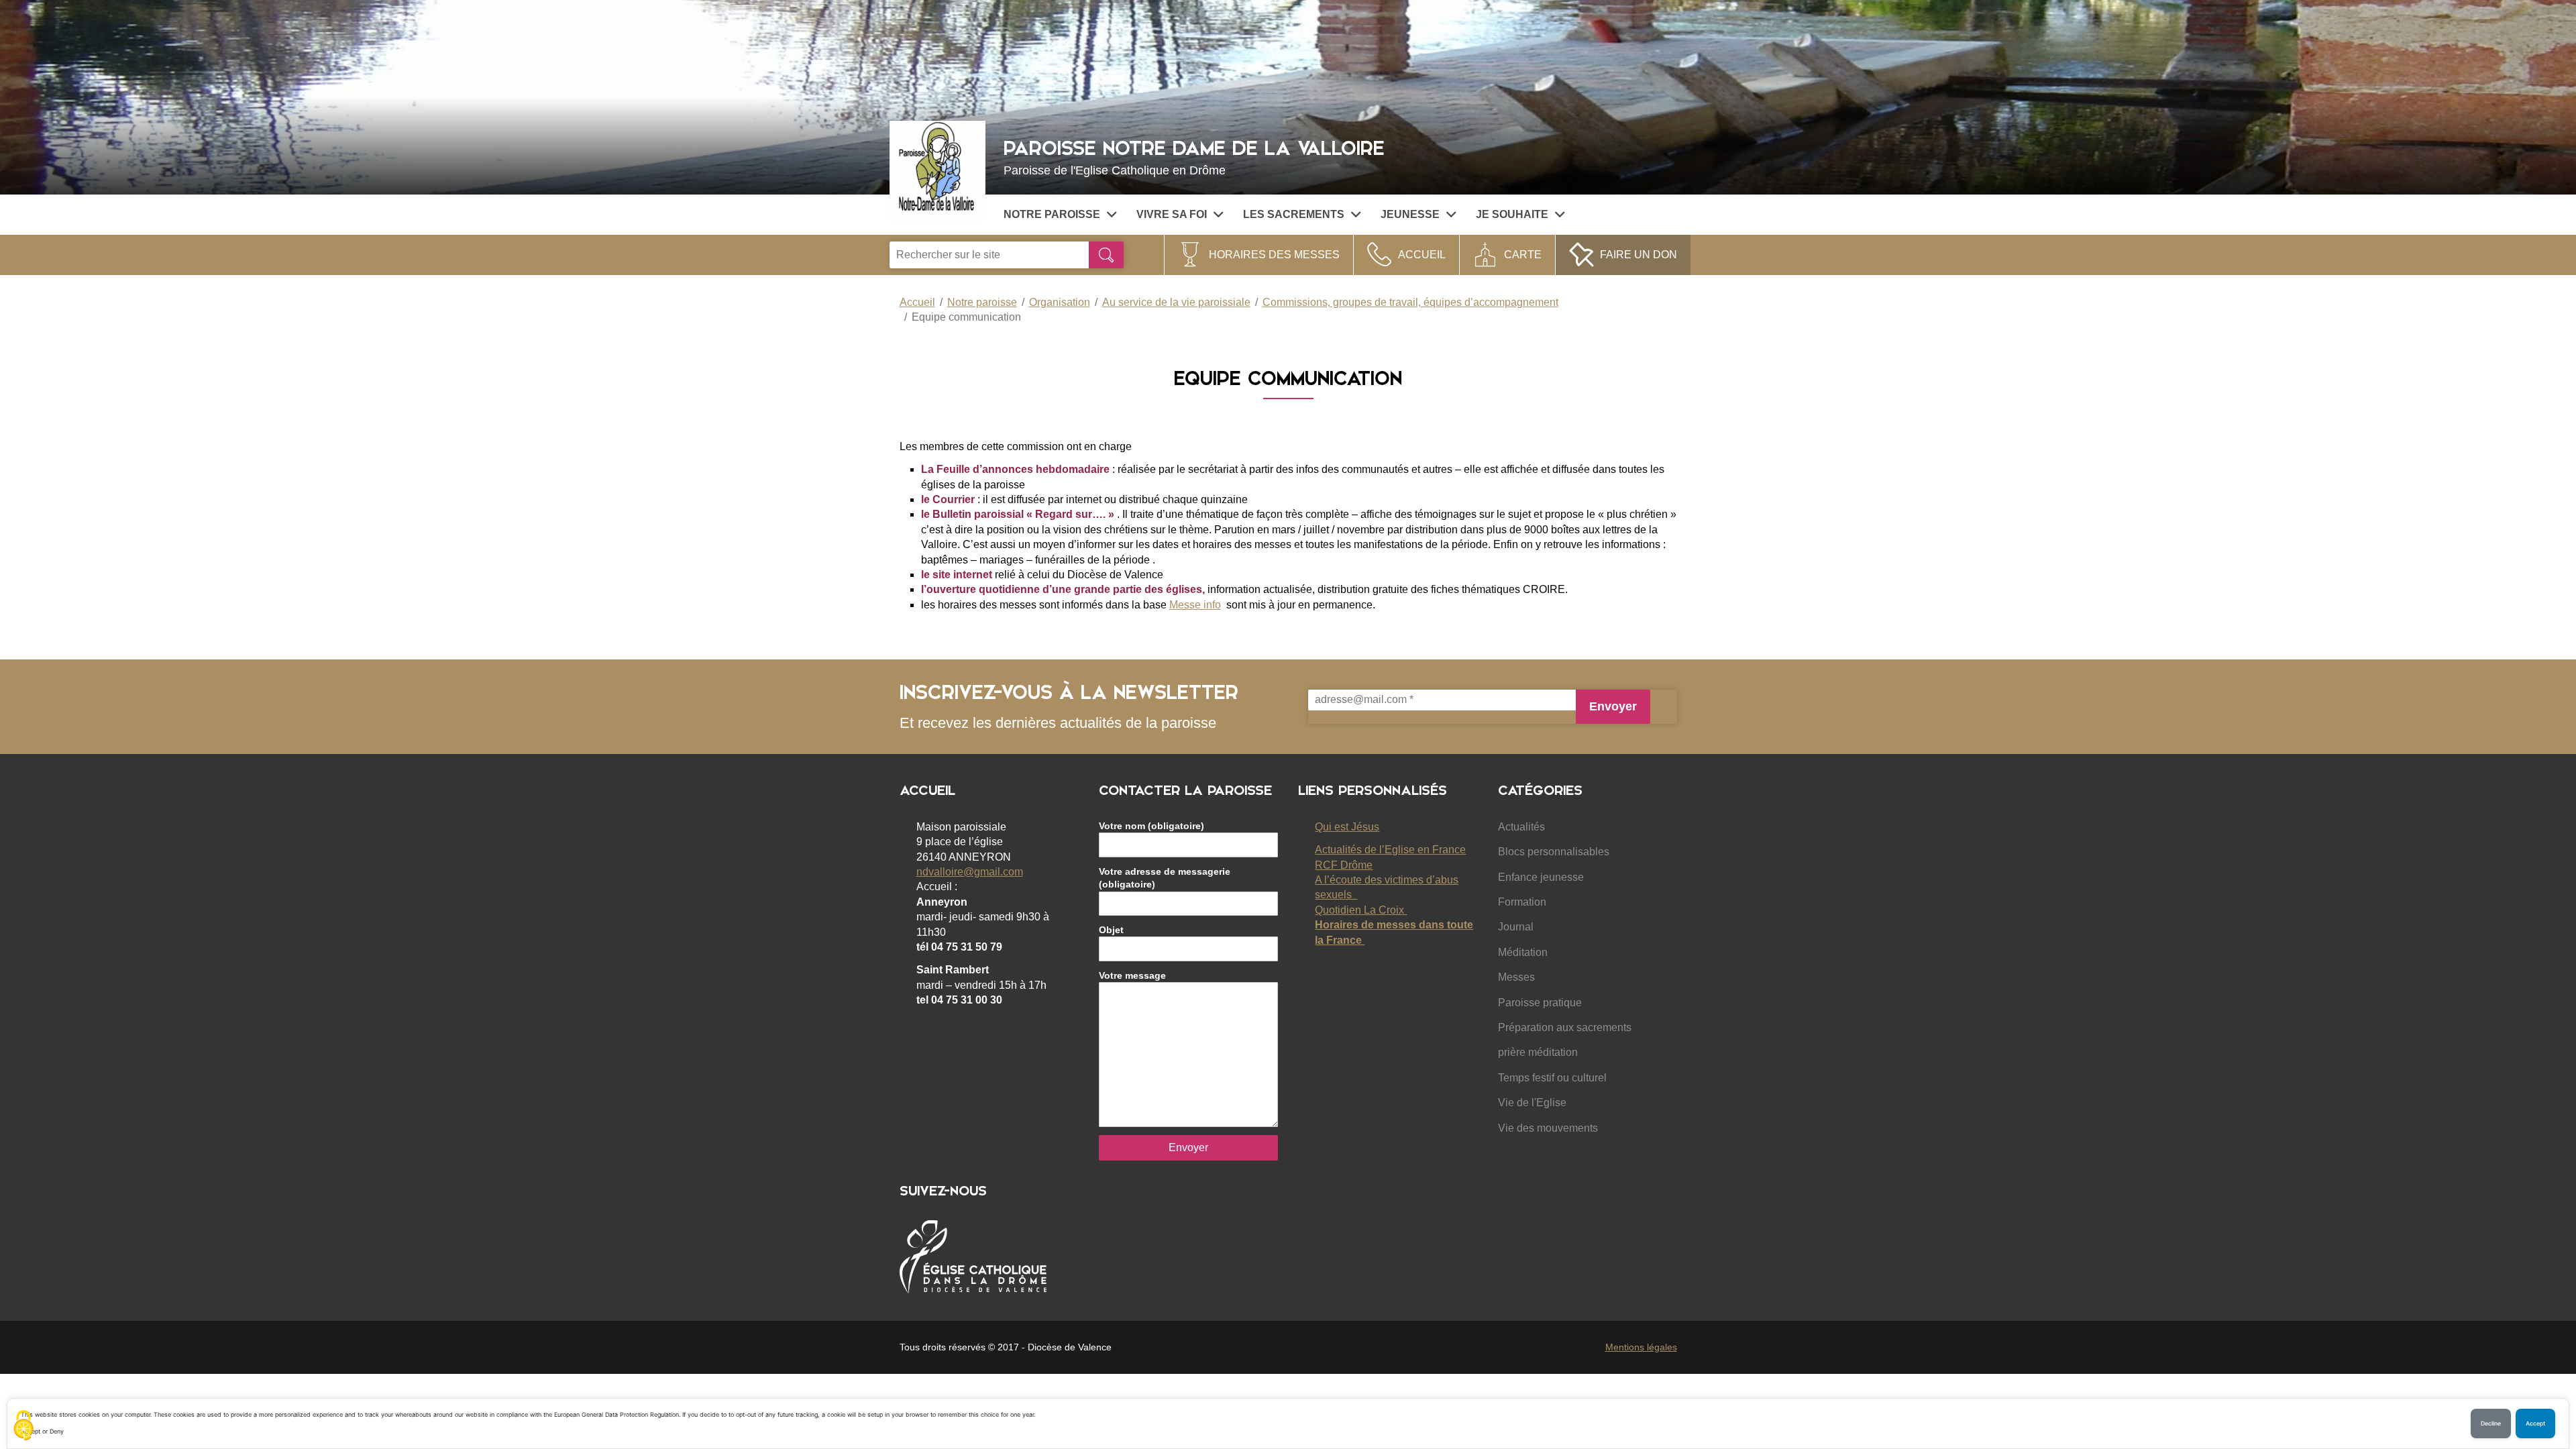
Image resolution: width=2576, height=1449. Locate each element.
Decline (2491, 1424)
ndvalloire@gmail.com (970, 872)
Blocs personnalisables (1554, 852)
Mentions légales (1641, 1347)
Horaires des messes (1274, 255)
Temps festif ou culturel (1552, 1078)
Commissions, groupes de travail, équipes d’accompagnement (1410, 302)
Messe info (1195, 605)
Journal (1516, 927)
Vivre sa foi (1172, 214)
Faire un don (1639, 255)
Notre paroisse (1052, 214)
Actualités (1521, 827)
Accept (2535, 1424)
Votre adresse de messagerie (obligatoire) (1165, 878)
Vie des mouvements (1548, 1128)
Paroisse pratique (1540, 1003)
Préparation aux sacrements (1565, 1027)
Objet (1111, 930)
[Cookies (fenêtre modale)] (23, 1426)
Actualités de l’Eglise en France (1390, 850)
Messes (1516, 977)
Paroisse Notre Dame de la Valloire (1194, 156)
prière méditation (1538, 1052)
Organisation (1060, 302)
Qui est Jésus (1347, 827)
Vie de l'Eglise (1532, 1103)
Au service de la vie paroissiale (1176, 302)
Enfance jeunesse (1541, 877)
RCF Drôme (1344, 865)
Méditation (1523, 952)
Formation (1522, 902)
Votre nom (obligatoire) (1151, 826)
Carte (1523, 255)
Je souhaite (1512, 214)
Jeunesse (1410, 214)
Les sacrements (1294, 214)
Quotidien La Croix (1361, 910)
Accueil (1422, 255)
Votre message (1132, 975)
